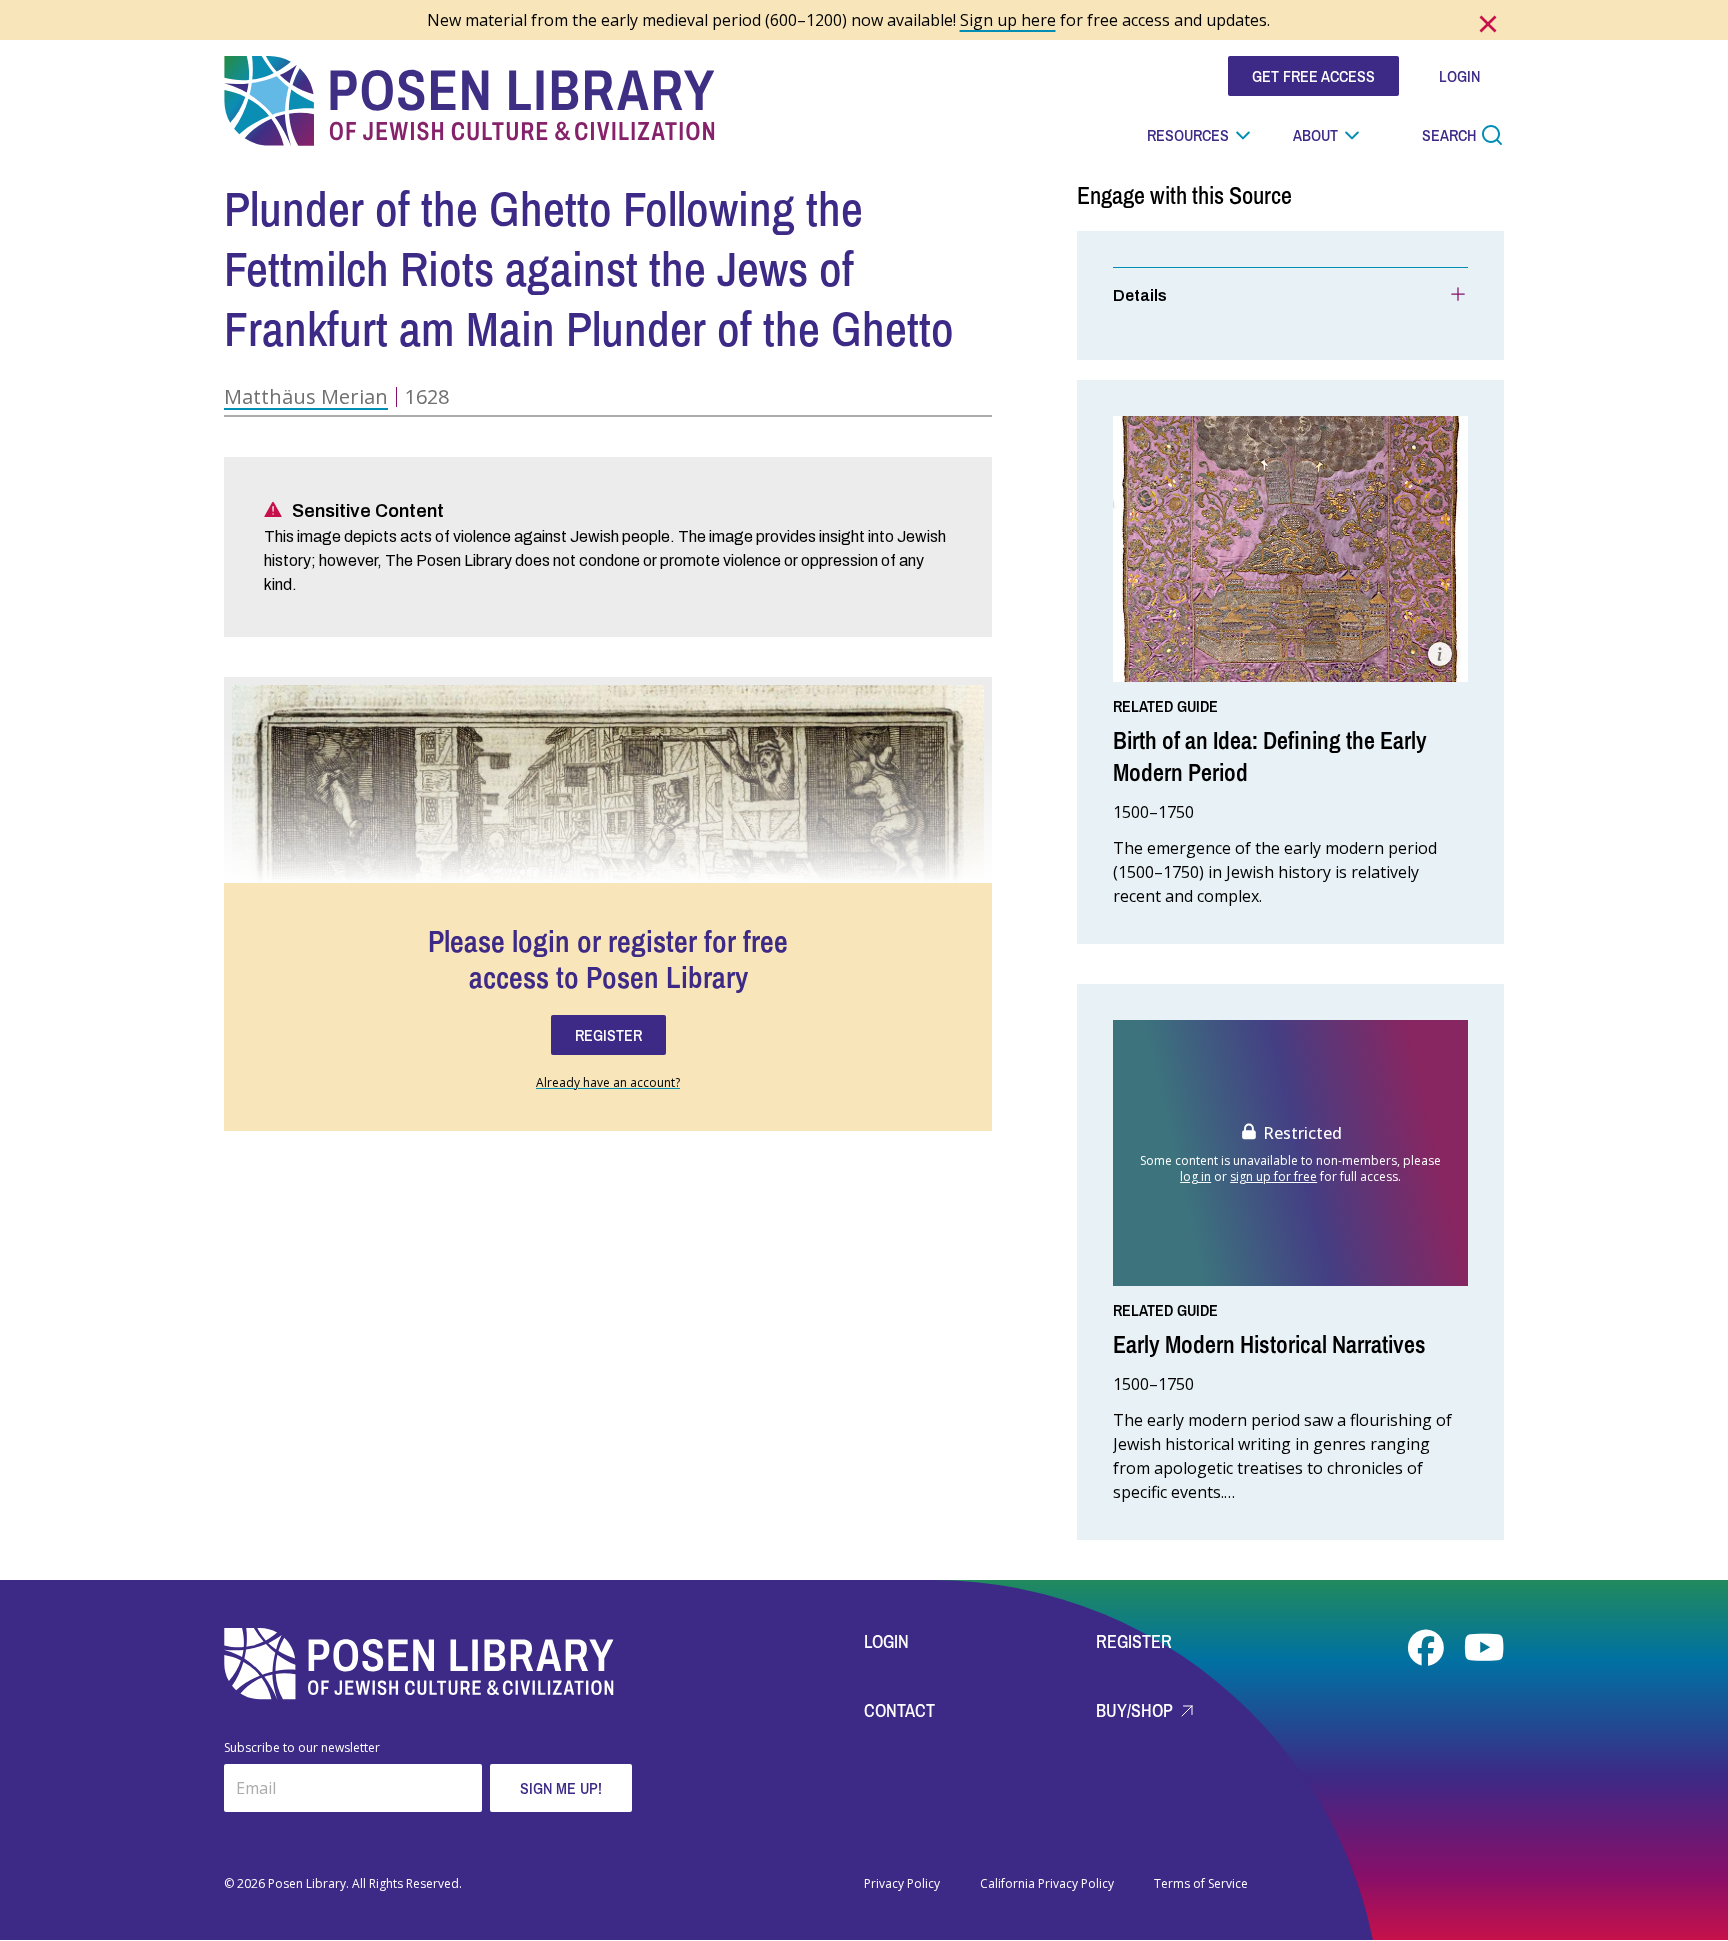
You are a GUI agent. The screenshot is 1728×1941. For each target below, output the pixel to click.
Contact (899, 1710)
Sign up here (1008, 20)
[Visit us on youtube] (1484, 1648)
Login (886, 1641)
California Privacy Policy (1047, 1884)
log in (1195, 1176)
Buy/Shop (1136, 1710)
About (1315, 135)
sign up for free (1273, 1176)
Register (1134, 1641)
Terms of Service (1201, 1884)
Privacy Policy (902, 1884)
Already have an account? (608, 1083)
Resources (1188, 135)
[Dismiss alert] (1488, 24)
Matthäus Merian (306, 396)
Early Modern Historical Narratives (1269, 1344)
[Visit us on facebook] (1428, 1648)
